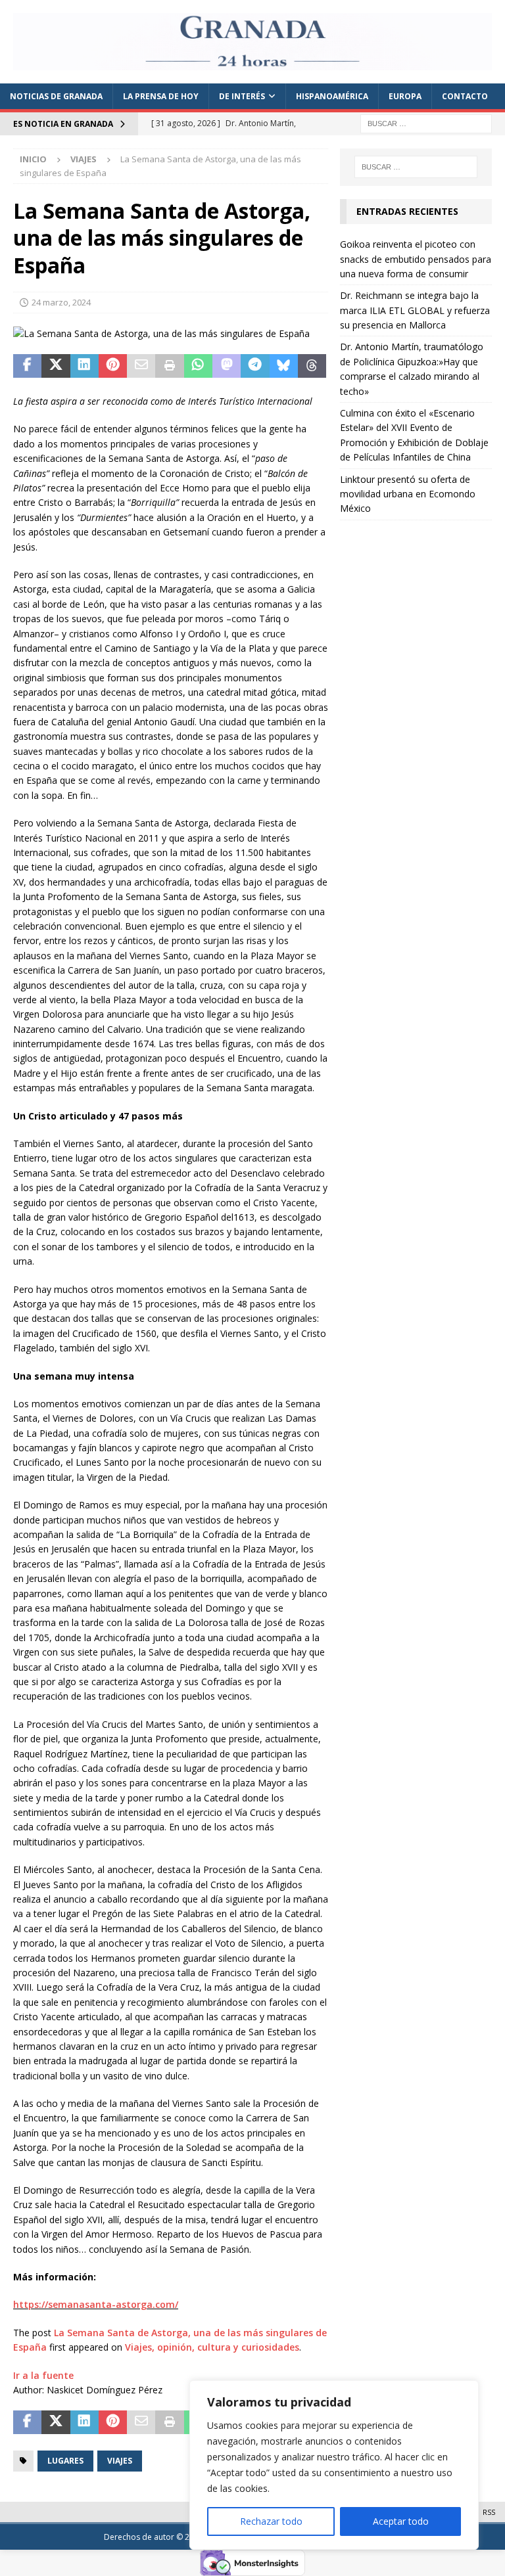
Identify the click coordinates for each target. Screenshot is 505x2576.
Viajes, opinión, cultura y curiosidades (212, 2347)
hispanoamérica (332, 96)
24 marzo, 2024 (61, 302)
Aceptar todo (401, 2521)
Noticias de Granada (56, 96)
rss (489, 2512)
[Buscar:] (426, 123)
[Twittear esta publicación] (56, 366)
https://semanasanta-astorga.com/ (96, 2304)
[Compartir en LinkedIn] (84, 366)
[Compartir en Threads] (312, 366)
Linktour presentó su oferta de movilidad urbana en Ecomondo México (408, 494)
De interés (242, 96)
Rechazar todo (271, 2521)
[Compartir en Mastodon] (227, 366)
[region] (334, 2465)
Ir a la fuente (43, 2375)
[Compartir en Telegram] (255, 366)
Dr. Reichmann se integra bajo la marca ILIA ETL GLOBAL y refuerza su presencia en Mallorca (415, 310)
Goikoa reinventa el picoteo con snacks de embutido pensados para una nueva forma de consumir (416, 259)
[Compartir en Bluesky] (284, 366)
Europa (405, 96)
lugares (65, 2461)
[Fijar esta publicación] (113, 366)
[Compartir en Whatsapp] (198, 366)
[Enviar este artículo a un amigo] (141, 366)
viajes (120, 2461)
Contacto (465, 96)
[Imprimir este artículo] (169, 366)
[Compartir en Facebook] (27, 366)
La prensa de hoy (161, 96)
